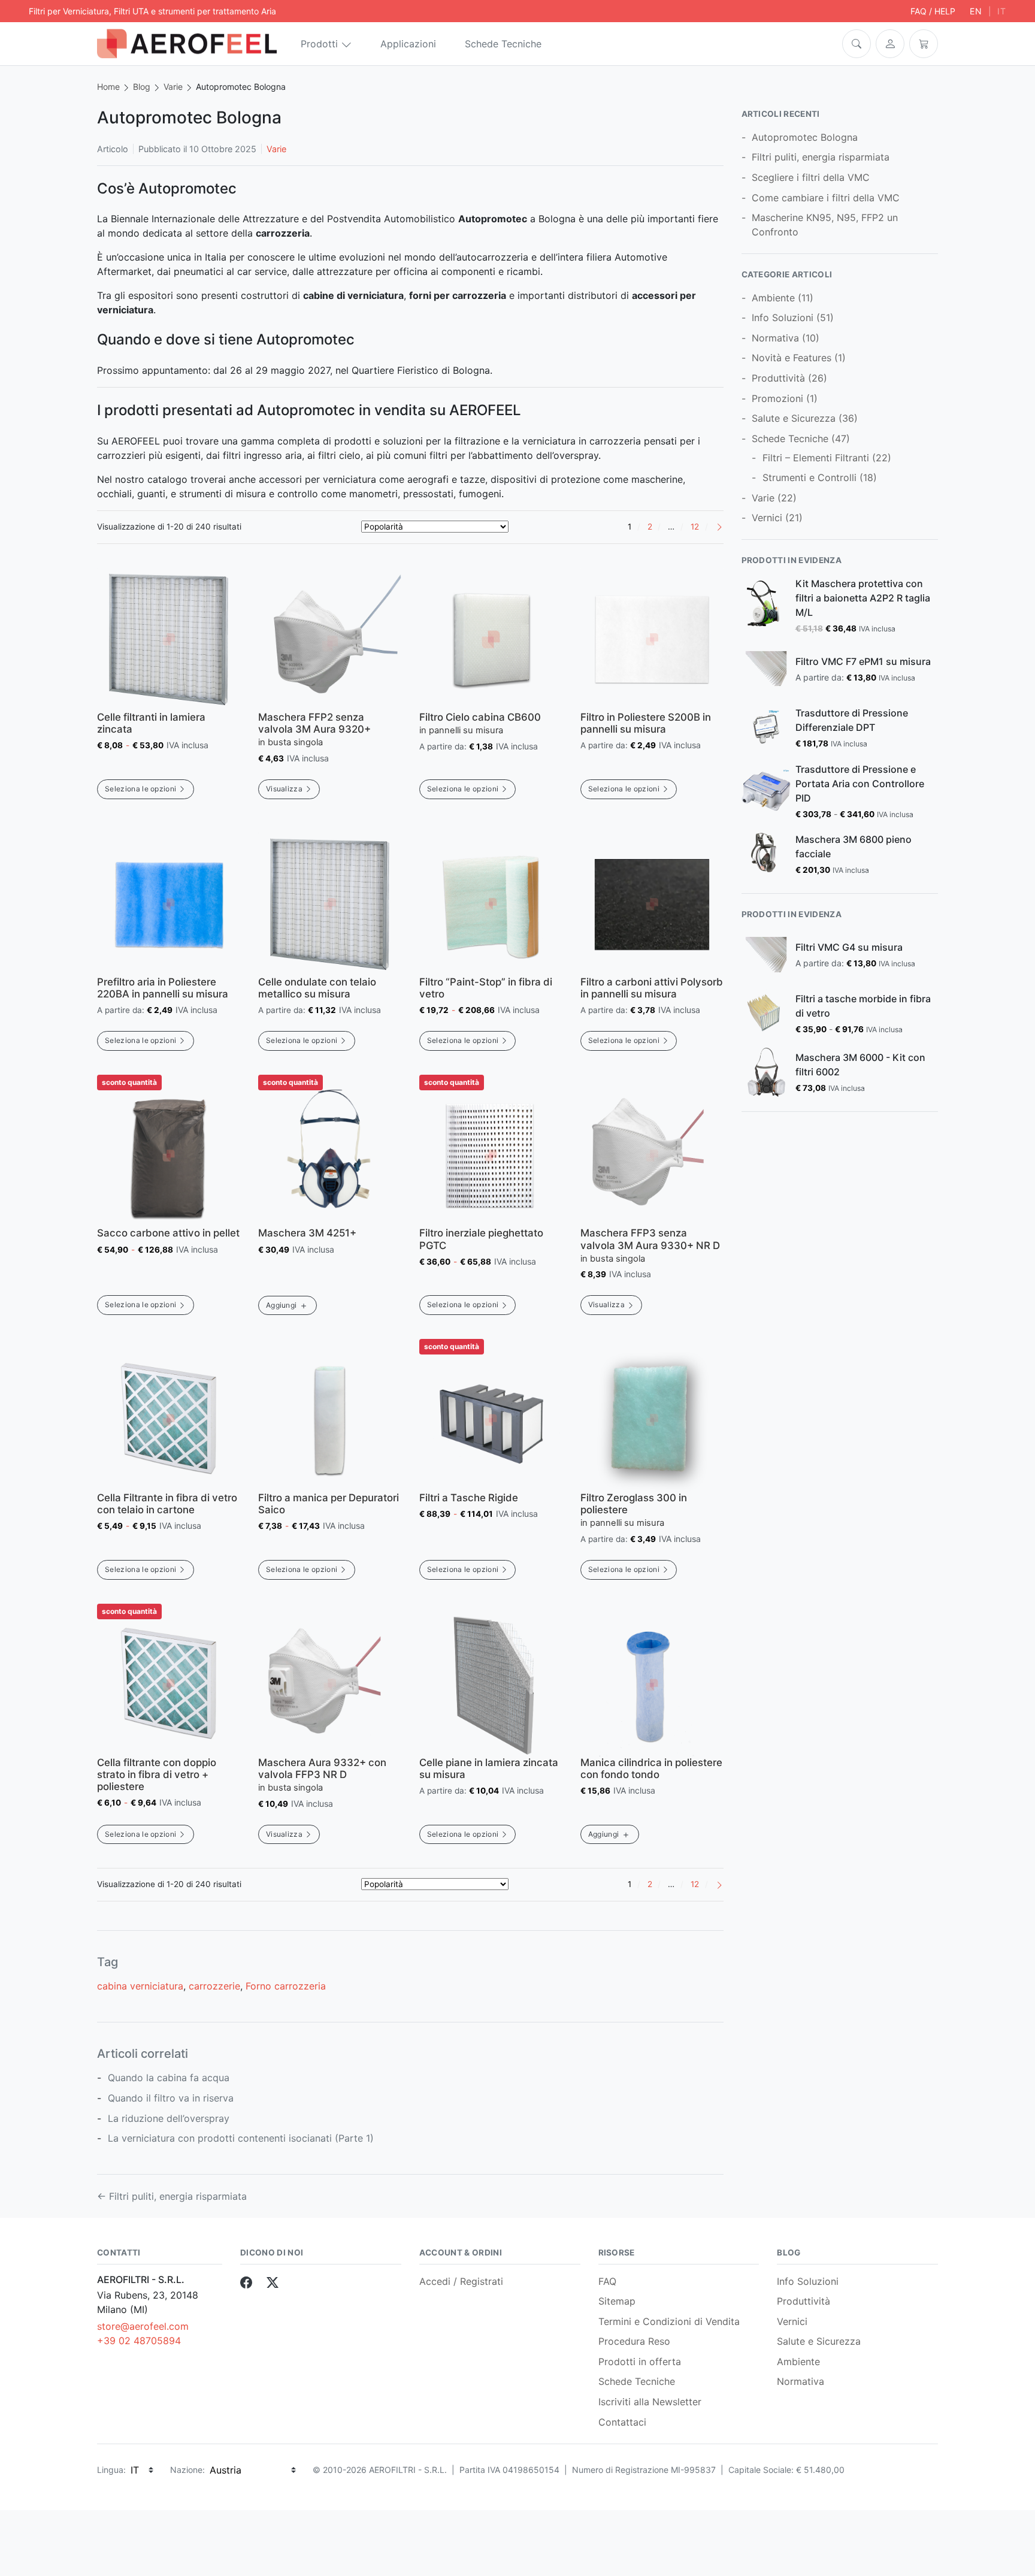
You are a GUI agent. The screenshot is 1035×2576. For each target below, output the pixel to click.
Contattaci (622, 2422)
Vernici (767, 518)
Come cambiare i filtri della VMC (826, 198)
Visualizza (284, 789)
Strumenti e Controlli (809, 477)
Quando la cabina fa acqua (169, 2078)
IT (1002, 11)
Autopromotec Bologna (805, 137)
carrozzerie (214, 1986)
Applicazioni (408, 44)
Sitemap (617, 2301)
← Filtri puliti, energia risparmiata (172, 2196)
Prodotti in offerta (640, 2362)
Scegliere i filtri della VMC (811, 177)
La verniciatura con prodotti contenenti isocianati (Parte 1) (241, 2138)
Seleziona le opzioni (140, 789)
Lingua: (111, 2470)
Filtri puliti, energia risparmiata (821, 157)
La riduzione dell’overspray (169, 2118)
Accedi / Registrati (461, 2281)
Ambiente (773, 298)
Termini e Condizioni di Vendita (669, 2321)
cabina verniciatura (140, 1986)
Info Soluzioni (783, 318)
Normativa (775, 338)
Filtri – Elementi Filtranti (816, 458)
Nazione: (187, 2470)
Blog (142, 87)
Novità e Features (792, 358)
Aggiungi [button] (282, 1305)
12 (695, 527)
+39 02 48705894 (139, 2341)
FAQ (607, 2281)
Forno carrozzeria (286, 1986)
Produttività (778, 378)
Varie (173, 87)
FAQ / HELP (933, 11)
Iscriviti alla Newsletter (650, 2402)
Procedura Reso (634, 2341)
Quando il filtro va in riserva (171, 2098)
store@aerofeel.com (143, 2326)
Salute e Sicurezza (794, 418)
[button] (857, 44)
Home (108, 87)
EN (976, 11)
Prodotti (319, 44)
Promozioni (777, 398)
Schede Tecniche (503, 44)
